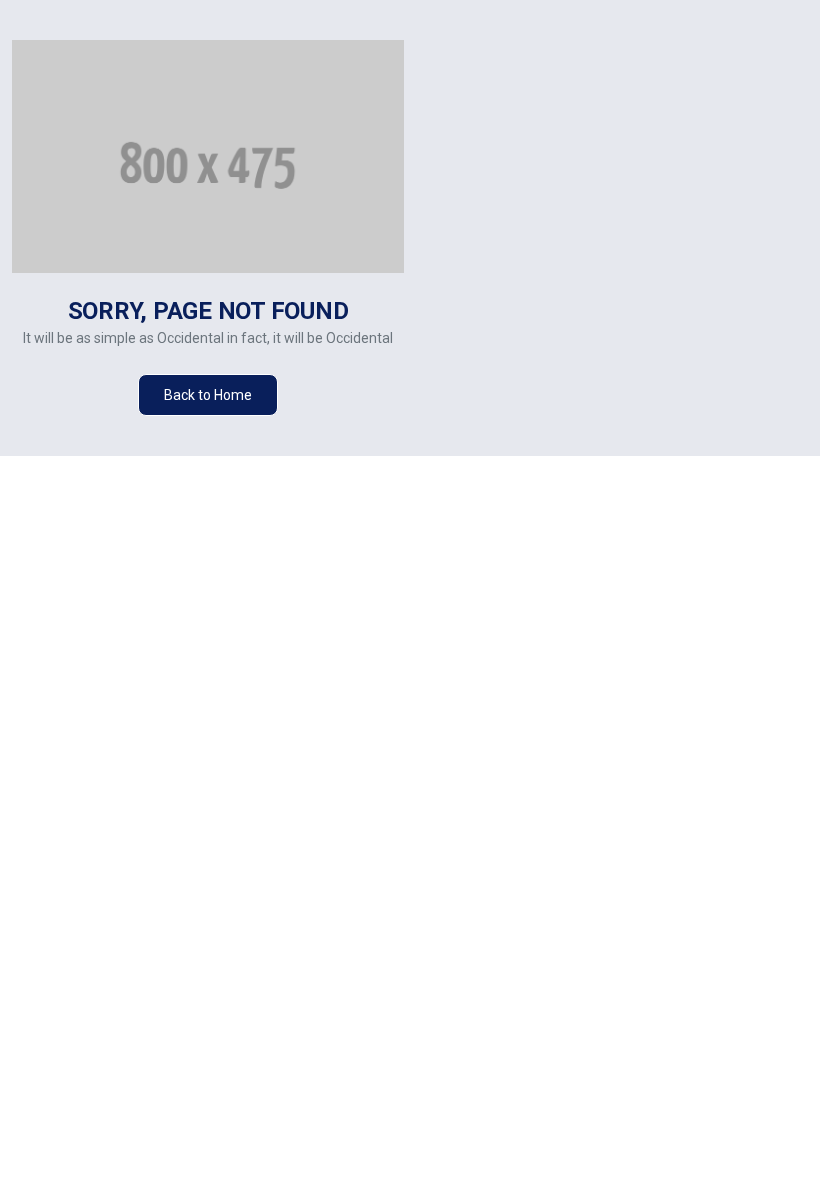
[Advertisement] (618, 248)
